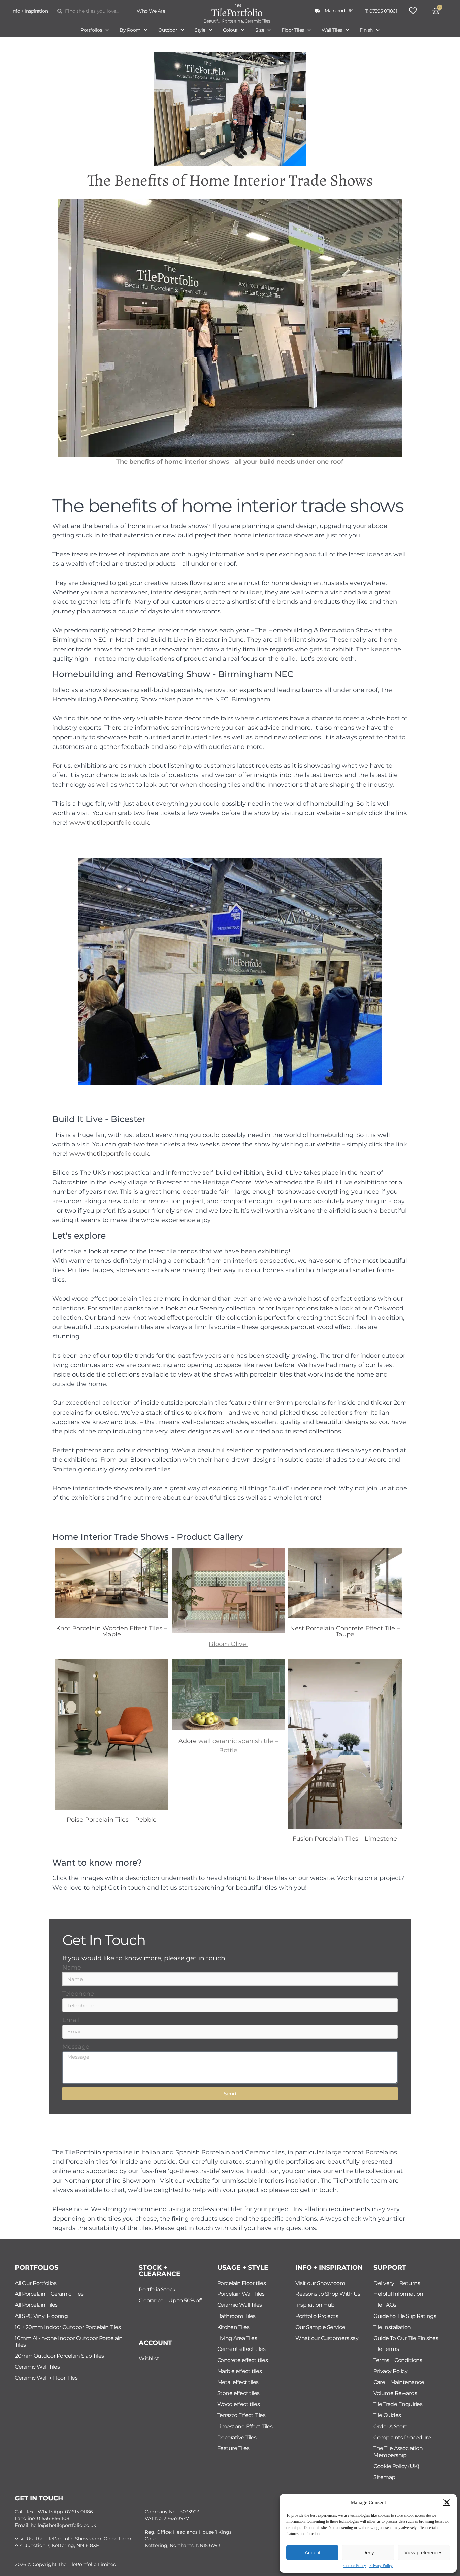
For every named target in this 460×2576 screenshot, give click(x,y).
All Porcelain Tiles (36, 2305)
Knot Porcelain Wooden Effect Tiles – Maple (111, 1631)
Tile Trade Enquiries (398, 2404)
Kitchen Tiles (233, 2327)
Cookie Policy (355, 2566)
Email (71, 2020)
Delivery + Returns (397, 2283)
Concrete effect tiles (243, 2360)
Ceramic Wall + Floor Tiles (46, 2378)
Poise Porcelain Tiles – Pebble (112, 1820)
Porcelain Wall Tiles (241, 2294)
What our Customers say (327, 2338)
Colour (230, 30)
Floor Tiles (293, 30)
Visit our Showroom (320, 2283)
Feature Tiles (233, 2448)
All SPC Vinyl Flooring (41, 2316)
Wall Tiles (332, 30)
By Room (130, 30)
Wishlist (149, 2358)
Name (72, 1967)
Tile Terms (386, 2349)
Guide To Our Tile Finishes (406, 2338)
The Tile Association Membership (398, 2452)
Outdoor (168, 30)
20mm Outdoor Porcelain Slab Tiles (59, 2356)
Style (200, 30)
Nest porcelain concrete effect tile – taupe (345, 1631)
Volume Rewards (395, 2393)
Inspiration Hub (315, 2305)
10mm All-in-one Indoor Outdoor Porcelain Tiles (69, 2342)
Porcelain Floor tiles (242, 2283)
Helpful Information (398, 2294)
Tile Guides (387, 2415)
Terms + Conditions (398, 2360)
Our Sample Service (320, 2327)
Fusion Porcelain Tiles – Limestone (345, 1838)
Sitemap (384, 2477)
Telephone (78, 1994)
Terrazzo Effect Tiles (241, 2415)
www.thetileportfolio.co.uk (109, 822)
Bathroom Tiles (236, 2316)
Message (76, 2046)
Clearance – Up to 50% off (170, 2301)
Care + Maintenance (399, 2382)
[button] (447, 2502)
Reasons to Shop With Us (328, 2294)
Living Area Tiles (237, 2338)
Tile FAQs (385, 2305)
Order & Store (391, 2426)
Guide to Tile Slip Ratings (405, 2316)
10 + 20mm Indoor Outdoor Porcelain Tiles (68, 2327)
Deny (368, 2553)
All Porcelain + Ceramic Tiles (49, 2294)
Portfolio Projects (317, 2316)
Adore (188, 1741)
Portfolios (91, 30)
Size (260, 30)
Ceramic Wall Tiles (37, 2367)
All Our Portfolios (36, 2283)
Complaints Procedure (402, 2438)
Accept (313, 2553)
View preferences (424, 2553)
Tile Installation (392, 2327)
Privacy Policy (381, 2566)
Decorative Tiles (237, 2438)
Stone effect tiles (238, 2393)
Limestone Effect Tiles (245, 2426)
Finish (366, 30)
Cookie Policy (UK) (396, 2466)
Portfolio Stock (157, 2289)
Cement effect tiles (241, 2349)
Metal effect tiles (238, 2382)
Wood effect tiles (239, 2404)
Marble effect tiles (240, 2371)
